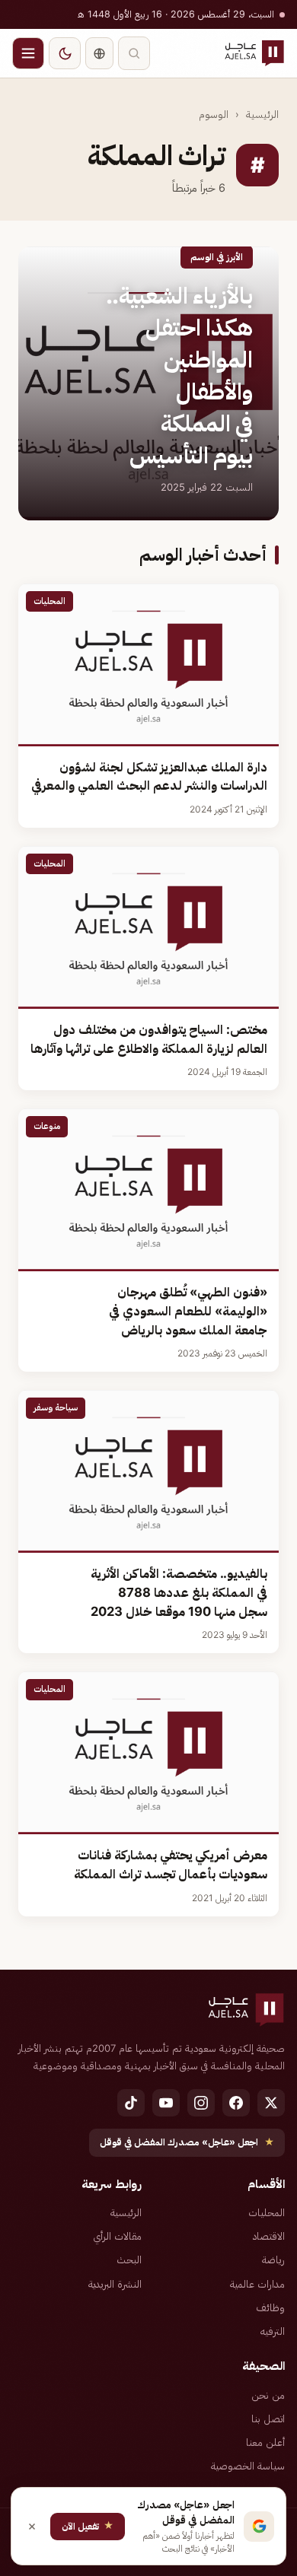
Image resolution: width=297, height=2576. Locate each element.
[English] (99, 53)
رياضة (273, 2260)
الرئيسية (262, 114)
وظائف (270, 2307)
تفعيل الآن (88, 2525)
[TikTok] (131, 2103)
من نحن (268, 2395)
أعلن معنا (265, 2442)
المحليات (267, 2212)
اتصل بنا (268, 2419)
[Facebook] (236, 2103)
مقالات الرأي (117, 2236)
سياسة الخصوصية (248, 2466)
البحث (129, 2260)
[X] (271, 2103)
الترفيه (273, 2331)
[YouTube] (166, 2103)
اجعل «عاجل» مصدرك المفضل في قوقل (187, 2142)
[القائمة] (28, 53)
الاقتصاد (269, 2236)
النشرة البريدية (115, 2284)
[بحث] (134, 53)
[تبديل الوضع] (65, 53)
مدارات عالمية (257, 2284)
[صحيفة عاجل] (254, 53)
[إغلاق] (32, 2527)
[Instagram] (201, 2103)
